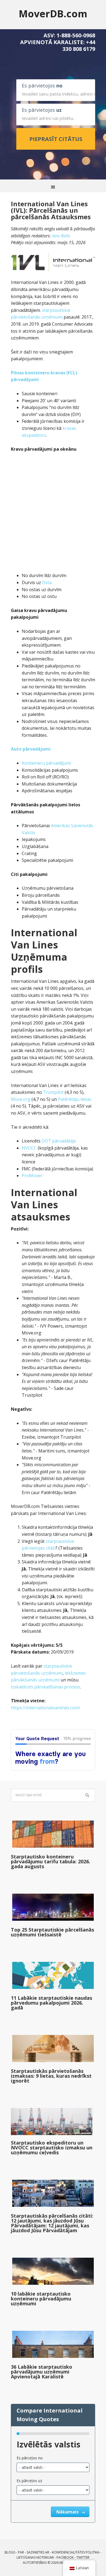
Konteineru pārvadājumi (46, 763)
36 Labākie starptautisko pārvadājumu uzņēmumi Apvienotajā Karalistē (42, 2372)
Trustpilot (53, 1092)
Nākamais (68, 2512)
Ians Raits (61, 236)
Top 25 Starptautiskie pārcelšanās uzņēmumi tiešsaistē (52, 1932)
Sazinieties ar (38, 2552)
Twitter (83, 2557)
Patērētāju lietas (75, 1099)
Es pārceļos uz (29, 2481)
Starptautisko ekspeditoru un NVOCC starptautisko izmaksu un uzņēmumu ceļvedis (52, 2148)
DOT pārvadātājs (59, 1141)
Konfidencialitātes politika (76, 2552)
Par (21, 2552)
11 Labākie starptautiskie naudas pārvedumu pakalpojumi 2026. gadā (52, 2003)
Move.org (21, 1099)
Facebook (65, 2557)
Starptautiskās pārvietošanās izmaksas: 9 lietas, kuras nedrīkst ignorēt (51, 2076)
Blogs (10, 2552)
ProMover (32, 1176)
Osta (47, 582)
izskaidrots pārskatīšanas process (46, 1687)
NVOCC (29, 1148)
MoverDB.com (53, 13)
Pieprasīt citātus (56, 139)
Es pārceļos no (30, 2458)
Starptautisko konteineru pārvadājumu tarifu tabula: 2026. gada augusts (51, 1861)
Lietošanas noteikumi (35, 2557)
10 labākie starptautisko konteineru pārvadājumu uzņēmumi (41, 2299)
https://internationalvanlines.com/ (46, 1708)
